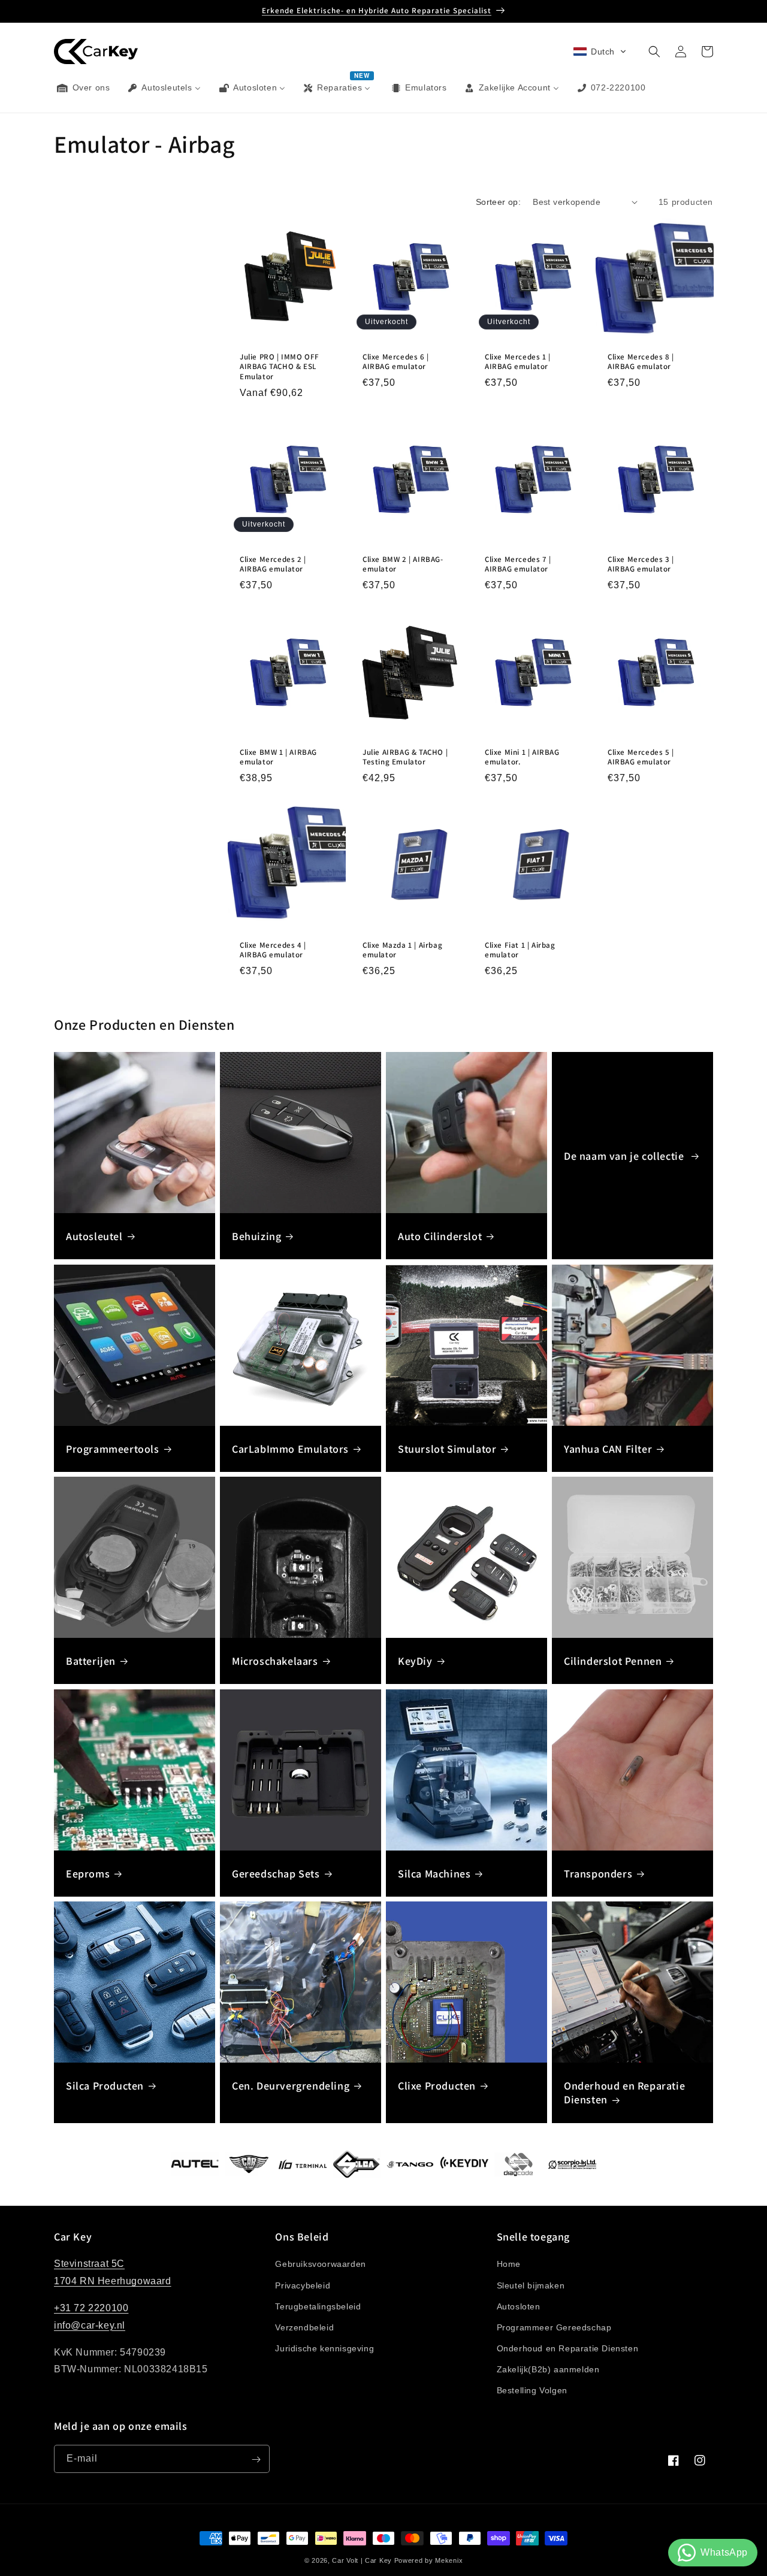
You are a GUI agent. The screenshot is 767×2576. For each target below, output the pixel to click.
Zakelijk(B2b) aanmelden (548, 2369)
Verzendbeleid (304, 2327)
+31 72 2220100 (91, 2308)
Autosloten (519, 2306)
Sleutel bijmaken (531, 2285)
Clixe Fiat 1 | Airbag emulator (520, 950)
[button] (600, 52)
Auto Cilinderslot (440, 1236)
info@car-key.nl (90, 2325)
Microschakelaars (275, 1661)
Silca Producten (105, 2086)
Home (509, 2264)
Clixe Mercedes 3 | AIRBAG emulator (641, 565)
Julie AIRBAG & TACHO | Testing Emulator (405, 757)
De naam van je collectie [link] (625, 1156)
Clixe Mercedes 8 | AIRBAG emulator (641, 362)
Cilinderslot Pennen (613, 1661)
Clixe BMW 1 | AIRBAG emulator (278, 757)
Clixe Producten (437, 2086)
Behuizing (256, 1236)
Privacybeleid (303, 2285)
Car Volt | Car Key (362, 2560)
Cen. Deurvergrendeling (291, 2086)
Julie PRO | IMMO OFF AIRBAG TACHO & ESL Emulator (280, 367)
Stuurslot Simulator (447, 1449)
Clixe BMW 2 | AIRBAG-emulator (403, 565)
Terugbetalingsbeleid (318, 2306)
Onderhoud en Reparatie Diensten (624, 2093)
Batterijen (91, 1661)
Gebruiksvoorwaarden (320, 2264)
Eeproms (88, 1874)
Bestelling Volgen (532, 2390)
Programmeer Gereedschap (554, 2327)
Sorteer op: (498, 202)
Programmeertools (113, 1449)
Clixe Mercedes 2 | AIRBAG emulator (273, 565)
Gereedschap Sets (276, 1874)
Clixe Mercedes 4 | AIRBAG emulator (273, 950)
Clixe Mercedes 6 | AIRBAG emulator (396, 362)
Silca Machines (434, 1874)
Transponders (598, 1874)
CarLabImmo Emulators (290, 1449)
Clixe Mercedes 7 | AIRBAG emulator (518, 565)
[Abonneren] (256, 2459)
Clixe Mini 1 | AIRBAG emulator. (522, 757)
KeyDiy (415, 1661)
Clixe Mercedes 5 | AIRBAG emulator (641, 757)
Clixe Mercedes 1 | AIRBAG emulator (518, 362)
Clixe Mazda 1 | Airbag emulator (402, 950)
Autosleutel (94, 1236)
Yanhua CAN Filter (608, 1449)
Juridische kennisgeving (324, 2348)
